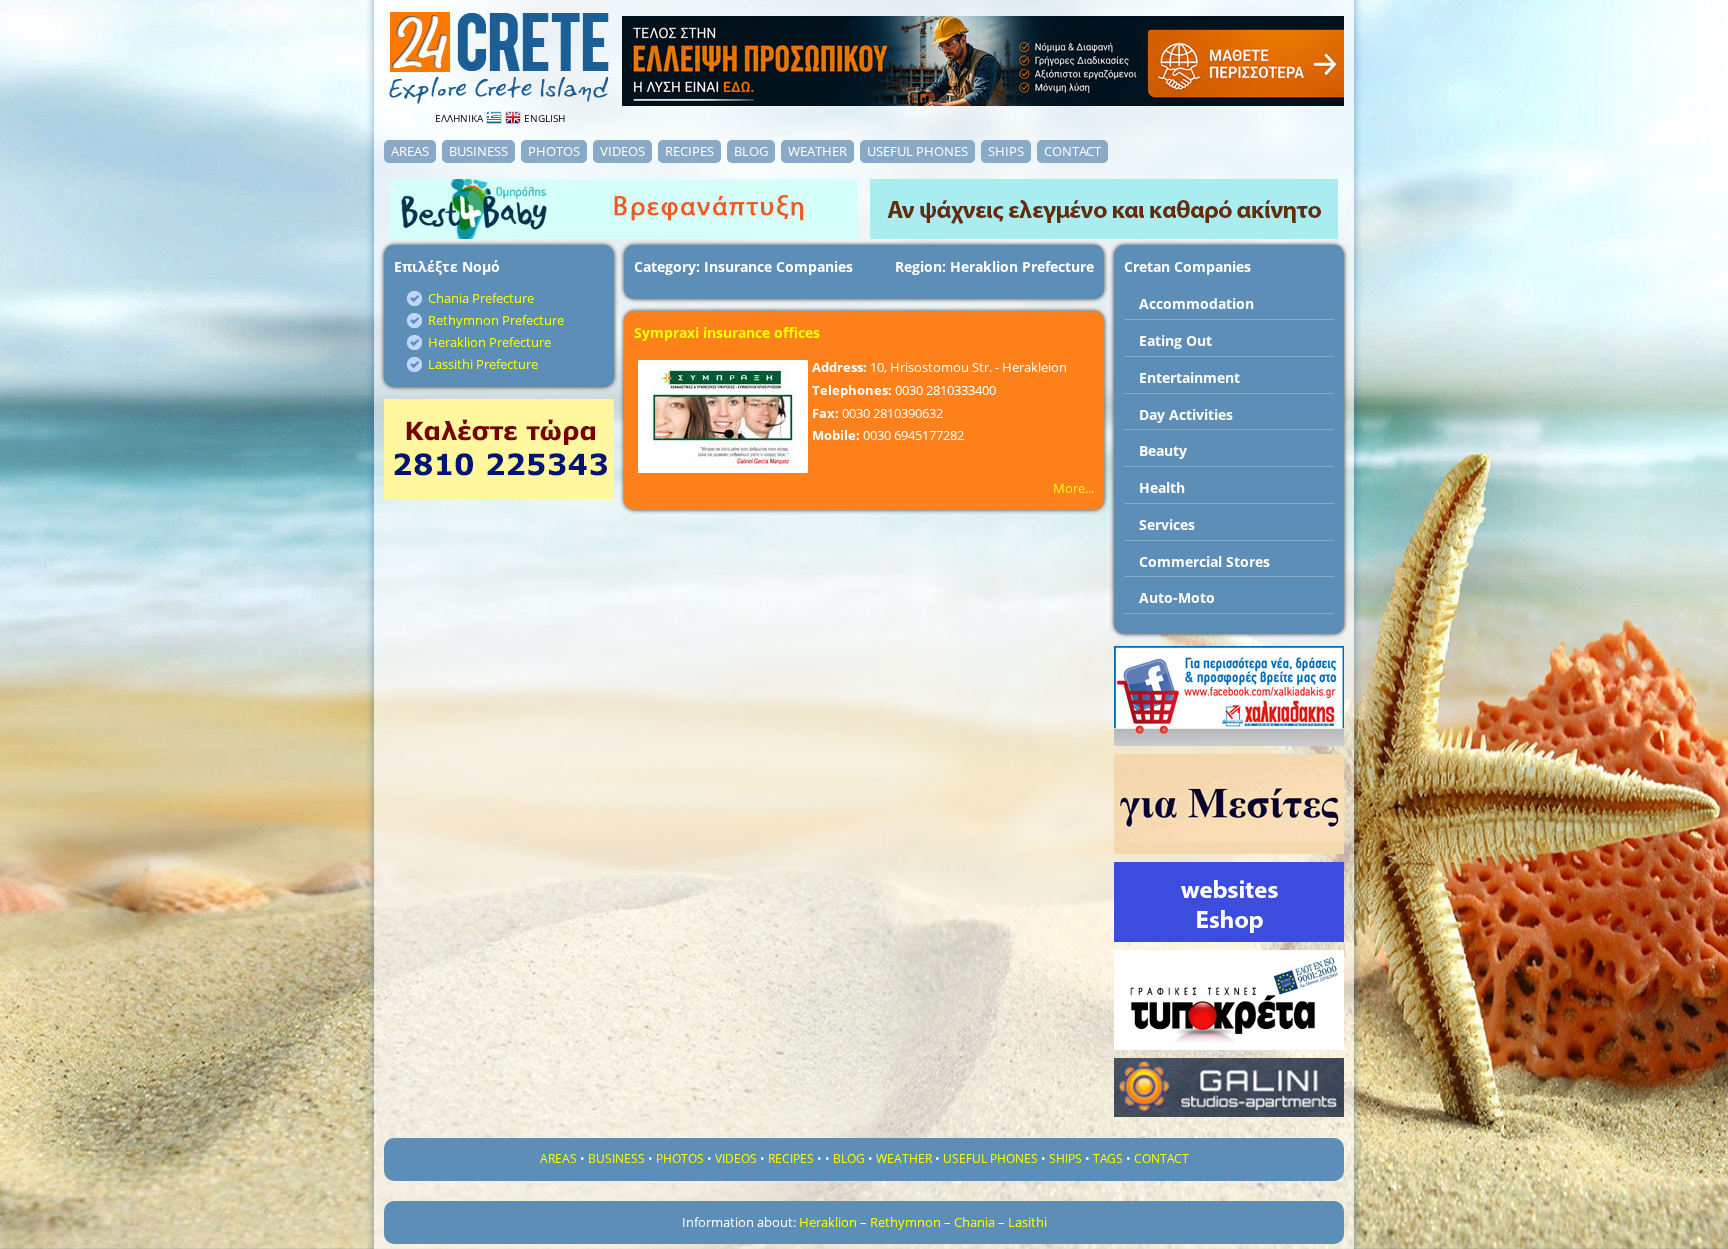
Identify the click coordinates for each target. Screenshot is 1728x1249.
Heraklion (828, 1222)
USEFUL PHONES (917, 151)
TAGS (1108, 1158)
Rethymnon (905, 1222)
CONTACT (1072, 151)
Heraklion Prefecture (489, 342)
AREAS (410, 151)
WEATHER (817, 151)
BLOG (751, 151)
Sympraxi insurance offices (727, 332)
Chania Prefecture (481, 298)
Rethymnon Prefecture (496, 320)
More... (1073, 488)
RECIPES (689, 151)
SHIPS (1006, 151)
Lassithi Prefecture (483, 364)
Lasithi (1027, 1222)
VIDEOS (622, 151)
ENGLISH (543, 118)
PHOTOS (554, 151)
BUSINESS (478, 151)
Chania (974, 1222)
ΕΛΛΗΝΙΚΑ (460, 118)
